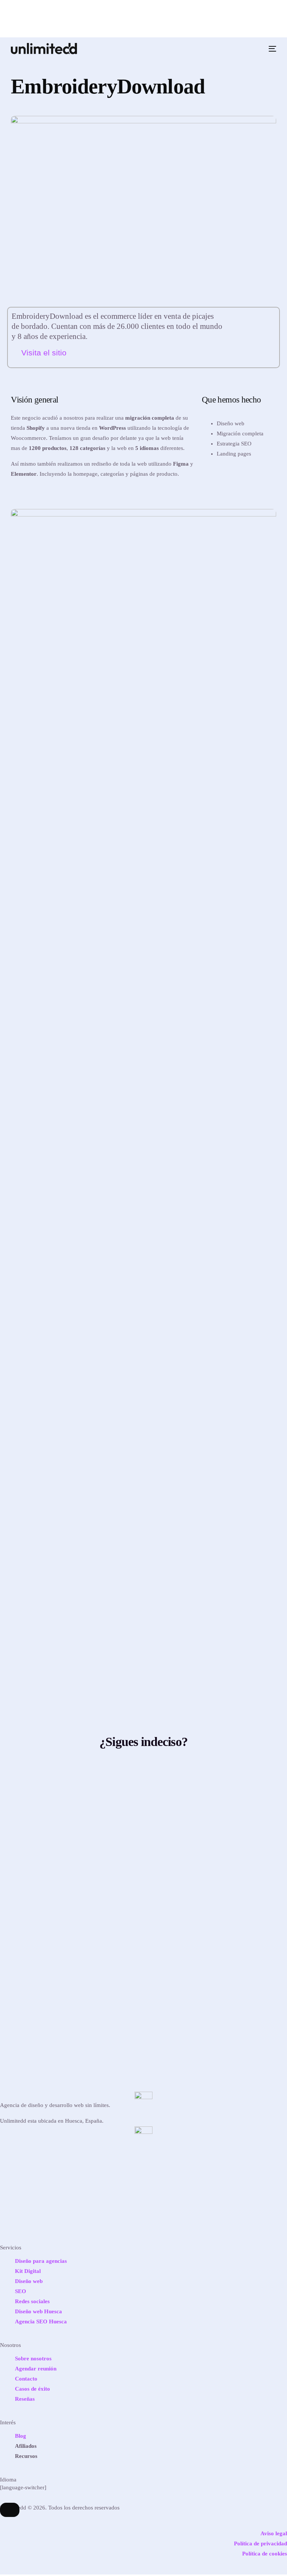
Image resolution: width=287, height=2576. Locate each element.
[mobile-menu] (271, 49)
